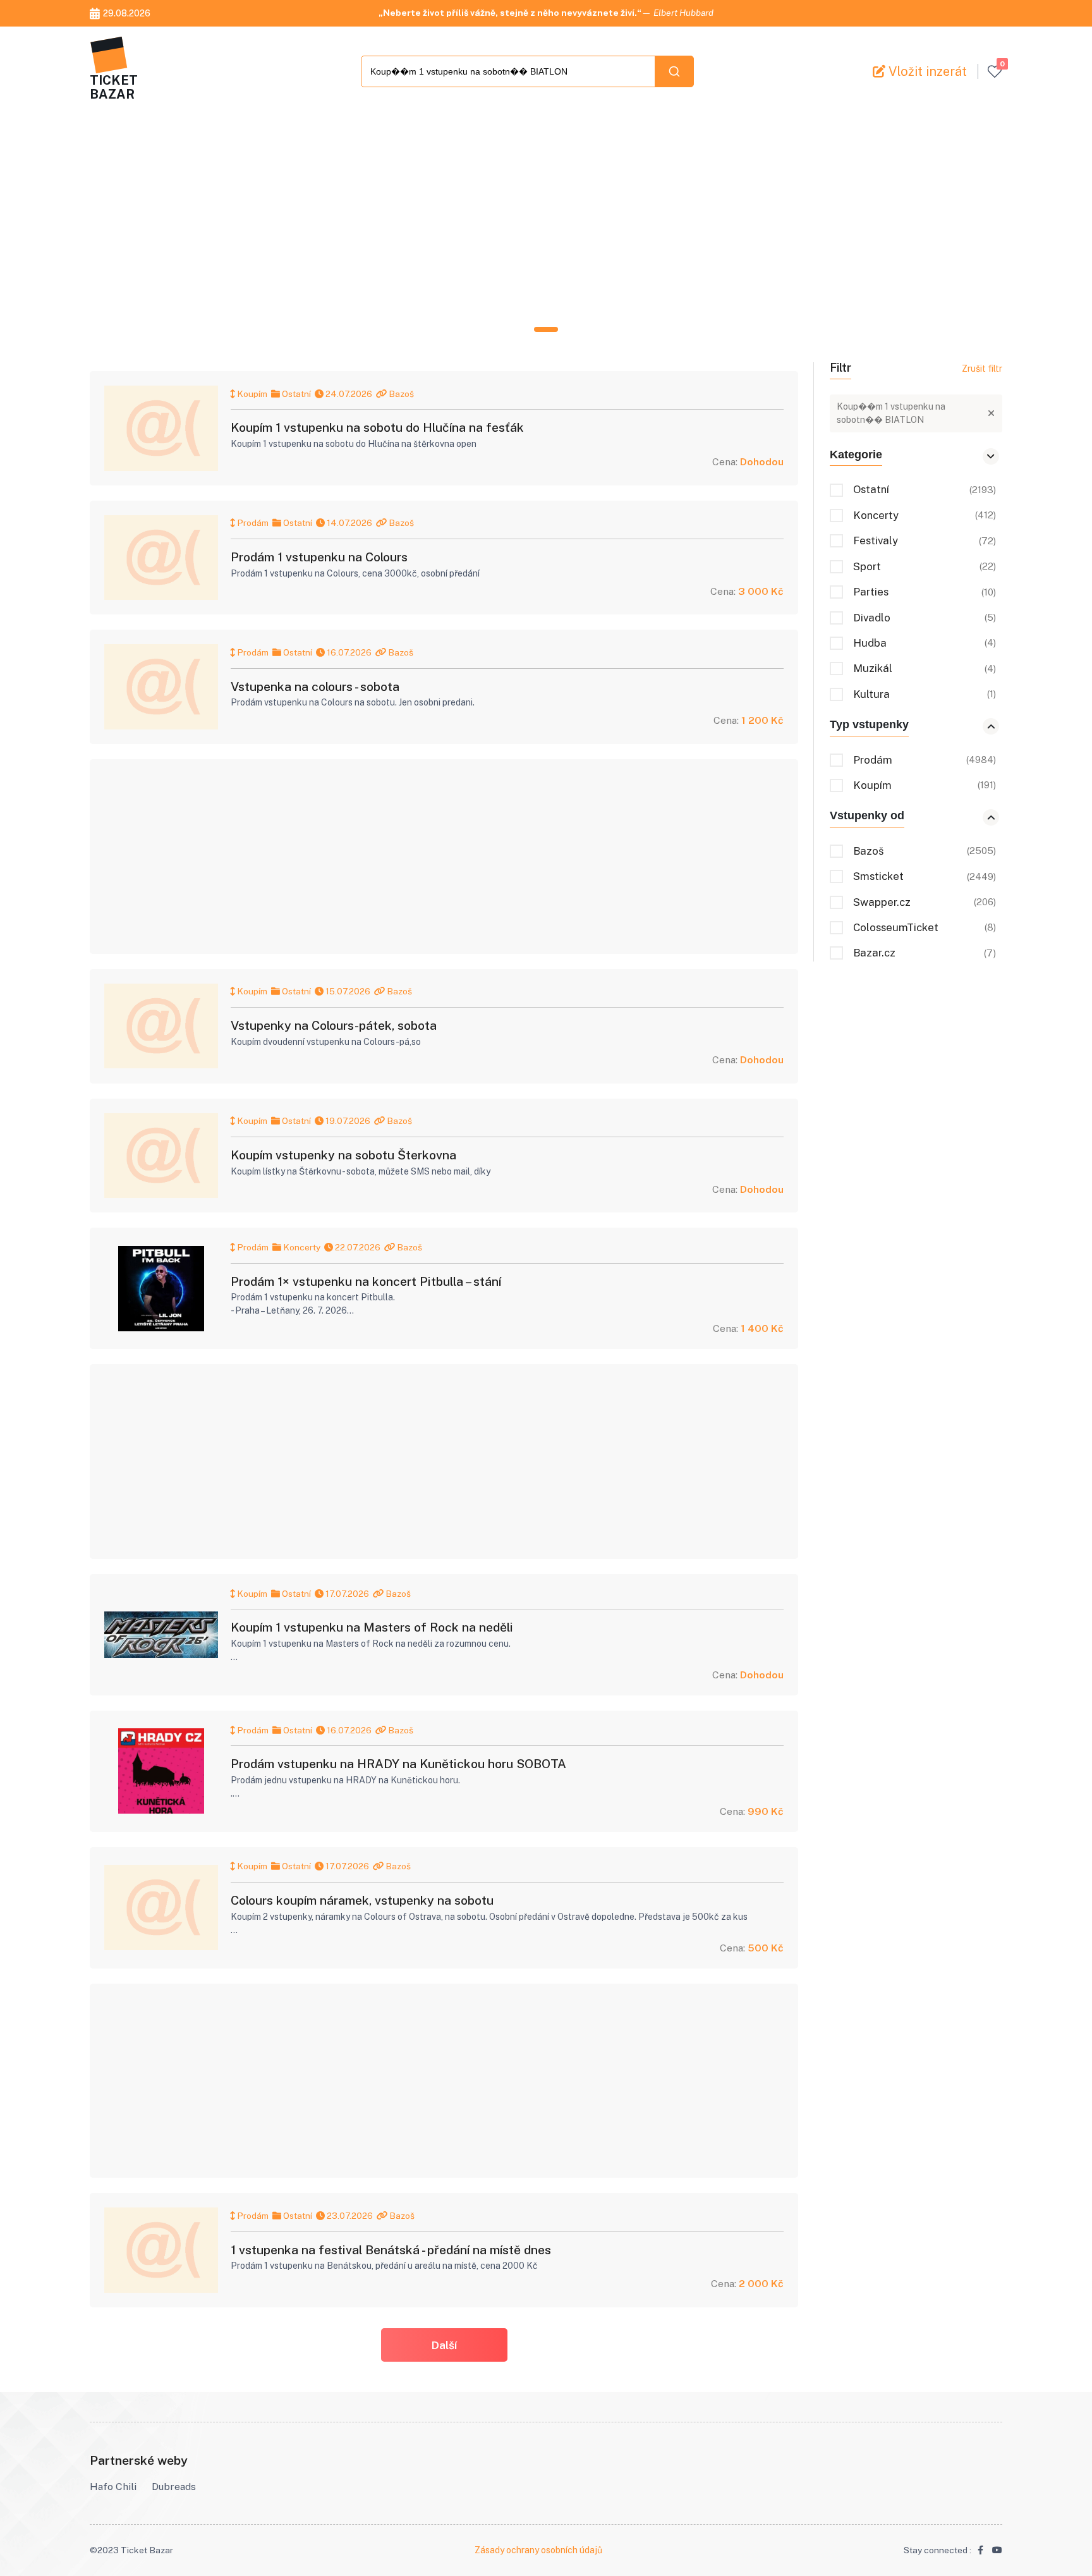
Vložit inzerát (926, 71)
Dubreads (174, 2487)
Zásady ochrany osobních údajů (538, 2550)
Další (444, 2345)
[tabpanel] (546, 220)
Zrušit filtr (982, 369)
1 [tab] (546, 329)
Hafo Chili (113, 2487)
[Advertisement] (469, 220)
